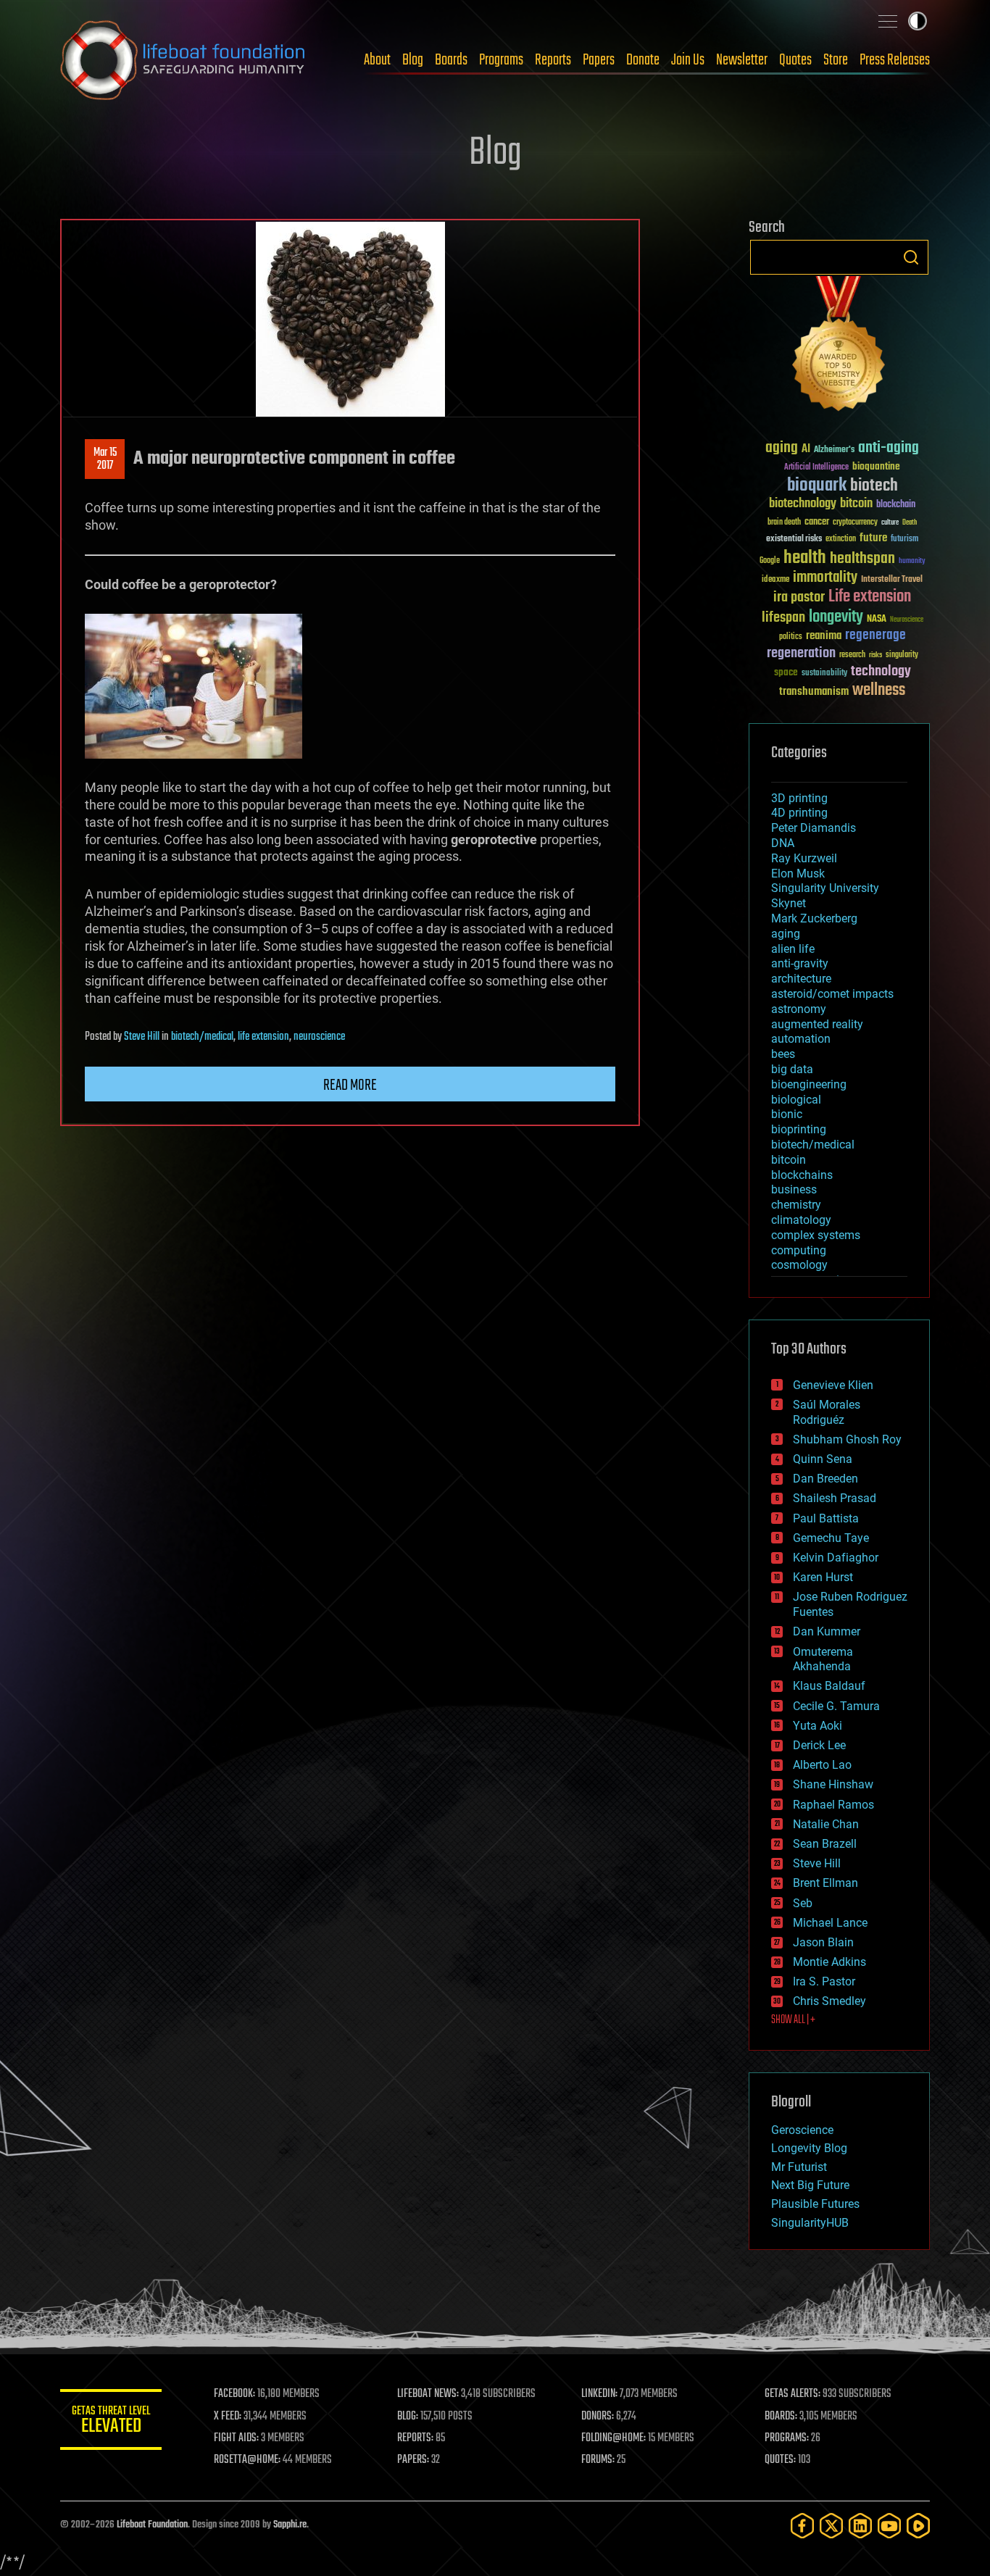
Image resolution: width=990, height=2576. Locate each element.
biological (796, 1100)
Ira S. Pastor (824, 1981)
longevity (836, 617)
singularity (902, 655)
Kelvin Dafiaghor (836, 1558)
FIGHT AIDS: (236, 2438)
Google (770, 561)
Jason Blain (823, 1942)
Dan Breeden (825, 1479)
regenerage (875, 635)
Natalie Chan (826, 1824)
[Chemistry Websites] (839, 347)
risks (875, 655)
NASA (877, 620)
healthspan (862, 559)
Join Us (688, 60)
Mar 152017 (105, 459)
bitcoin (856, 504)
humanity (912, 562)
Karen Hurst (823, 1577)
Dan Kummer (827, 1631)
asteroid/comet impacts (832, 994)
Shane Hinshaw (833, 1784)
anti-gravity (800, 963)
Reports (553, 60)
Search (911, 257)
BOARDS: (781, 2417)
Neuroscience (907, 621)
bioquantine (876, 466)
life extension (263, 1037)
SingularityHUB (810, 2223)
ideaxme (775, 580)
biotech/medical (202, 1037)
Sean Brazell (825, 1844)
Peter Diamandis (814, 828)
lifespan (783, 618)
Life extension (870, 597)
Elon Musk (798, 874)
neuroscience (319, 1037)
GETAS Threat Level (111, 2422)
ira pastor (799, 597)
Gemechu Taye (831, 1538)
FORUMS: (598, 2460)
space (786, 672)
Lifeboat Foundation (152, 2525)
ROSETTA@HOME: (247, 2460)
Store (836, 60)
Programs (501, 60)
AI (806, 450)
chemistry (796, 1205)
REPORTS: (415, 2438)
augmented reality (817, 1024)
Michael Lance (830, 1923)
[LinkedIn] (860, 2526)
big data (792, 1069)
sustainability (824, 674)
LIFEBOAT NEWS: (428, 2394)
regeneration (801, 653)
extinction (841, 539)
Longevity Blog (809, 2148)
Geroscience (802, 2130)
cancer (817, 522)
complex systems (816, 1235)
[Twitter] (831, 2526)
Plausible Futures (815, 2204)
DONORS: (598, 2417)
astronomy (799, 1009)
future (873, 538)
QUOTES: (780, 2460)
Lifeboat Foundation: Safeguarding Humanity (183, 60)
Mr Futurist (799, 2167)
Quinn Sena (823, 1459)
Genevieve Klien (833, 1385)
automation (801, 1039)
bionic (787, 1114)
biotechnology (803, 504)
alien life (793, 949)
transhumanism (814, 692)
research (852, 655)
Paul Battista (826, 1518)
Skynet (789, 903)
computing (799, 1250)
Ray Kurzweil (804, 858)
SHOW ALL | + (793, 2020)
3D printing (799, 798)
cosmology (799, 1265)
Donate (643, 60)
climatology (801, 1220)
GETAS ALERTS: (793, 2394)
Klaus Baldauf (829, 1686)
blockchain (896, 505)
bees (783, 1054)
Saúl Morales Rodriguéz (827, 1412)
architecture (801, 979)
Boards (451, 60)
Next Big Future (810, 2185)
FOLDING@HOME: (613, 2438)
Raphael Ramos (833, 1805)
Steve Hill (142, 1037)
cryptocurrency (855, 523)
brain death (784, 523)
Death (910, 523)
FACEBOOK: (234, 2394)
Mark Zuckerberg (814, 918)
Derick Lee (819, 1745)
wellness (879, 691)
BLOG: (408, 2417)
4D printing (799, 813)
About (377, 60)
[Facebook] (802, 2526)
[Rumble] (918, 2526)
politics (791, 637)
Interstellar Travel (892, 580)
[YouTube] (889, 2526)
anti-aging (889, 448)
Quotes (795, 60)
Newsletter (742, 60)
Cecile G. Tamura (836, 1706)
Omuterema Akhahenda (823, 1659)
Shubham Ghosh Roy (847, 1439)
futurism (904, 540)
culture (890, 523)
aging (782, 448)
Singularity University (825, 888)
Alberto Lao (822, 1765)
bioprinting (799, 1129)
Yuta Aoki (818, 1726)
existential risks (794, 539)
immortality (825, 578)
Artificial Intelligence (816, 468)
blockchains (802, 1175)
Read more (350, 1085)
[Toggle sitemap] (888, 21)
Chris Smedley (829, 2001)
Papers (599, 60)
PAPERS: (413, 2460)
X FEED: (228, 2417)
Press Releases (895, 60)
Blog (413, 60)
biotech (874, 486)
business (794, 1189)
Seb (803, 1903)
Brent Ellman (825, 1883)
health (805, 558)
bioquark (817, 486)
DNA (783, 843)
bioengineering (809, 1084)
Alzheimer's (834, 450)
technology (881, 672)
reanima (824, 636)
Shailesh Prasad (835, 1498)
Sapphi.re (290, 2525)
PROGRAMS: (787, 2438)
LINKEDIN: (599, 2394)
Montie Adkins (829, 1962)
